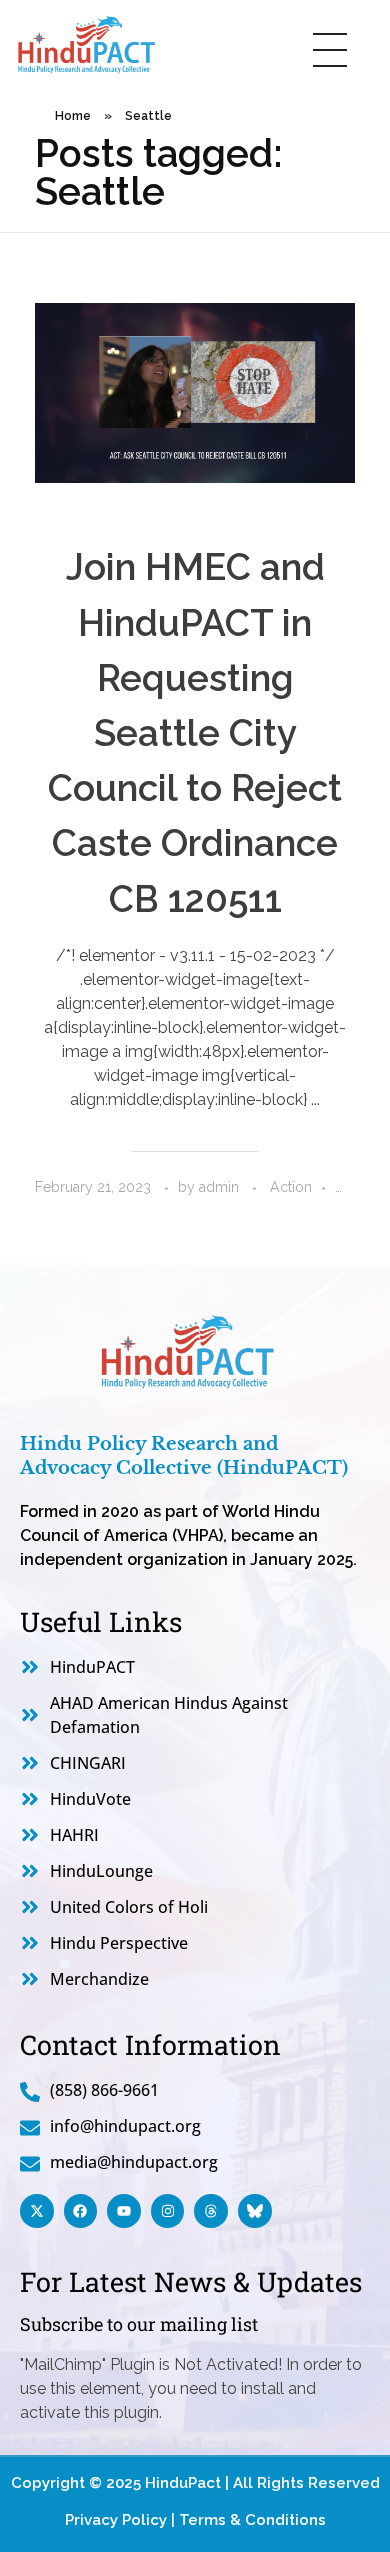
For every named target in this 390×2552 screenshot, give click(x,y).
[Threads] (211, 2211)
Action (291, 1187)
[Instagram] (168, 2211)
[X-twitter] (37, 2211)
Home (73, 116)
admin (221, 1187)
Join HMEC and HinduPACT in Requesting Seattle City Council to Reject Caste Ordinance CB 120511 (195, 732)
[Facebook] (81, 2211)
